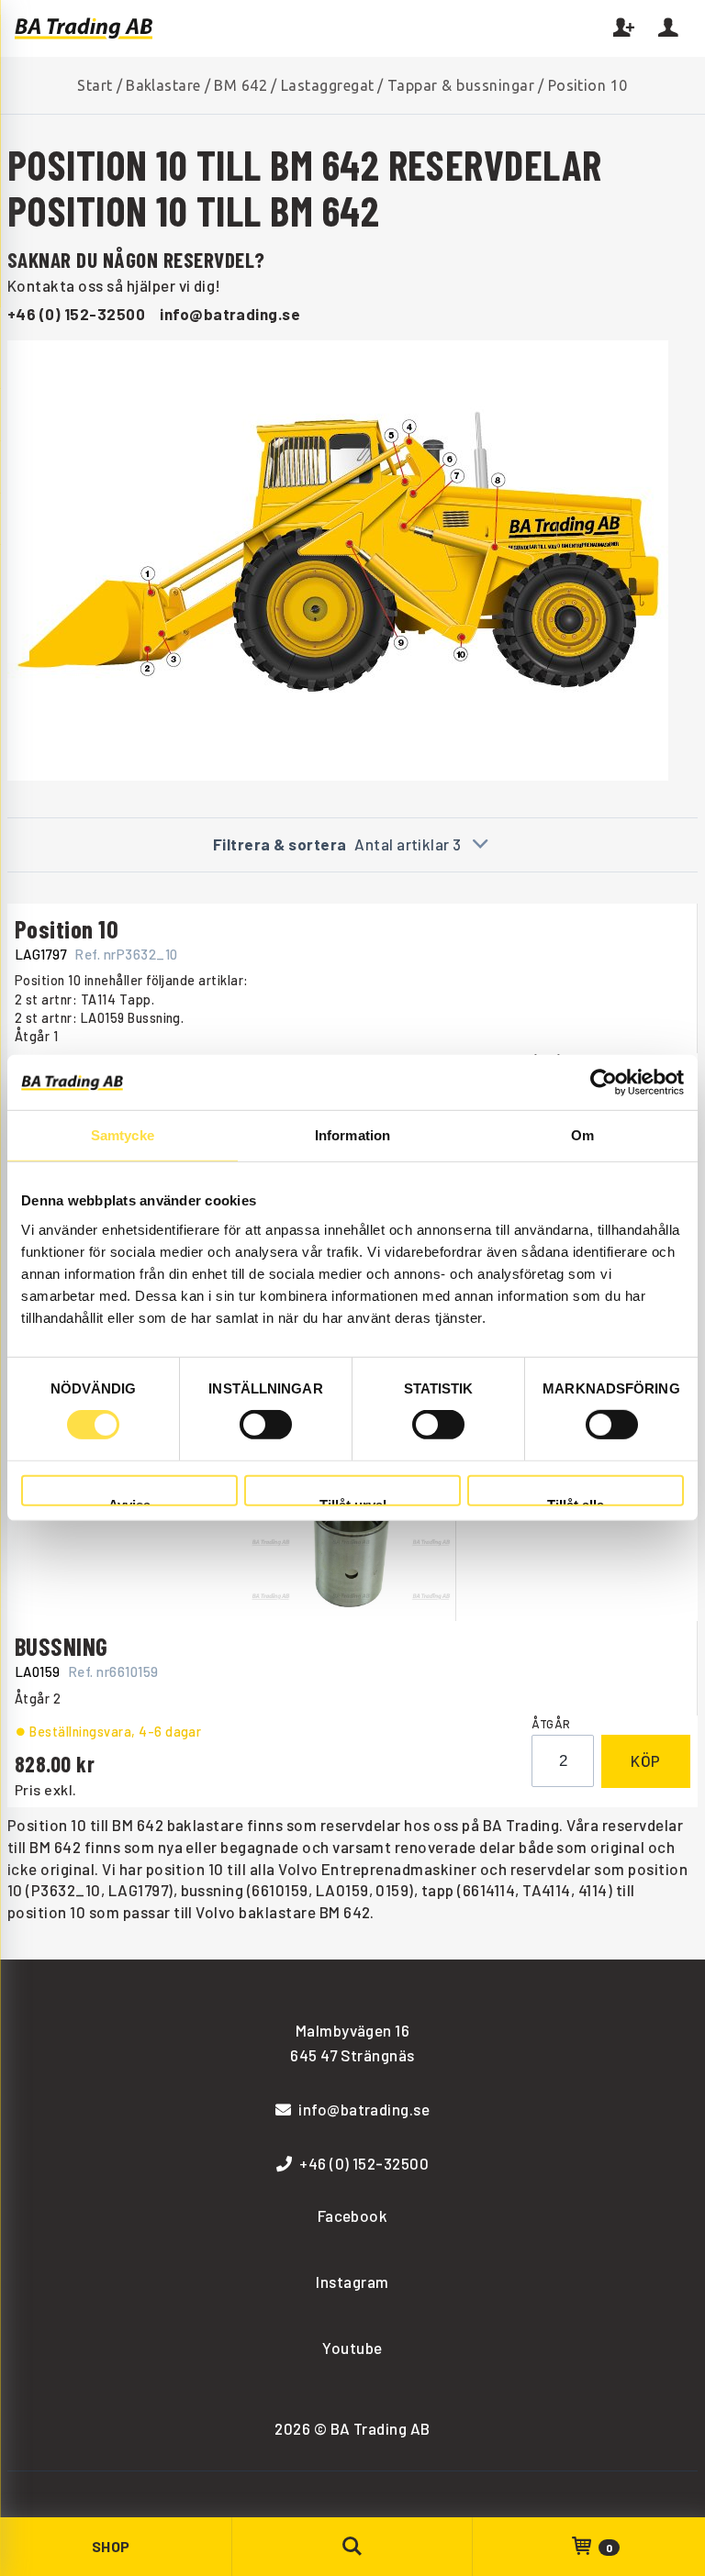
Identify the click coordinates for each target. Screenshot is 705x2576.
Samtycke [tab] (123, 1135)
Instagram (352, 2282)
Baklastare (163, 85)
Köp (646, 1760)
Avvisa (129, 1502)
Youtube (352, 2348)
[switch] (266, 1425)
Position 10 (67, 928)
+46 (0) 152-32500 (76, 314)
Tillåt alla (576, 1502)
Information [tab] (352, 1135)
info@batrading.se (230, 314)
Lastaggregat (328, 85)
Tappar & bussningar (461, 85)
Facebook (353, 2215)
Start (95, 85)
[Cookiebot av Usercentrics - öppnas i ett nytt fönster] (604, 1083)
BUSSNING (62, 1646)
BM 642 (241, 85)
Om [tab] (582, 1135)
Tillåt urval (353, 1502)
